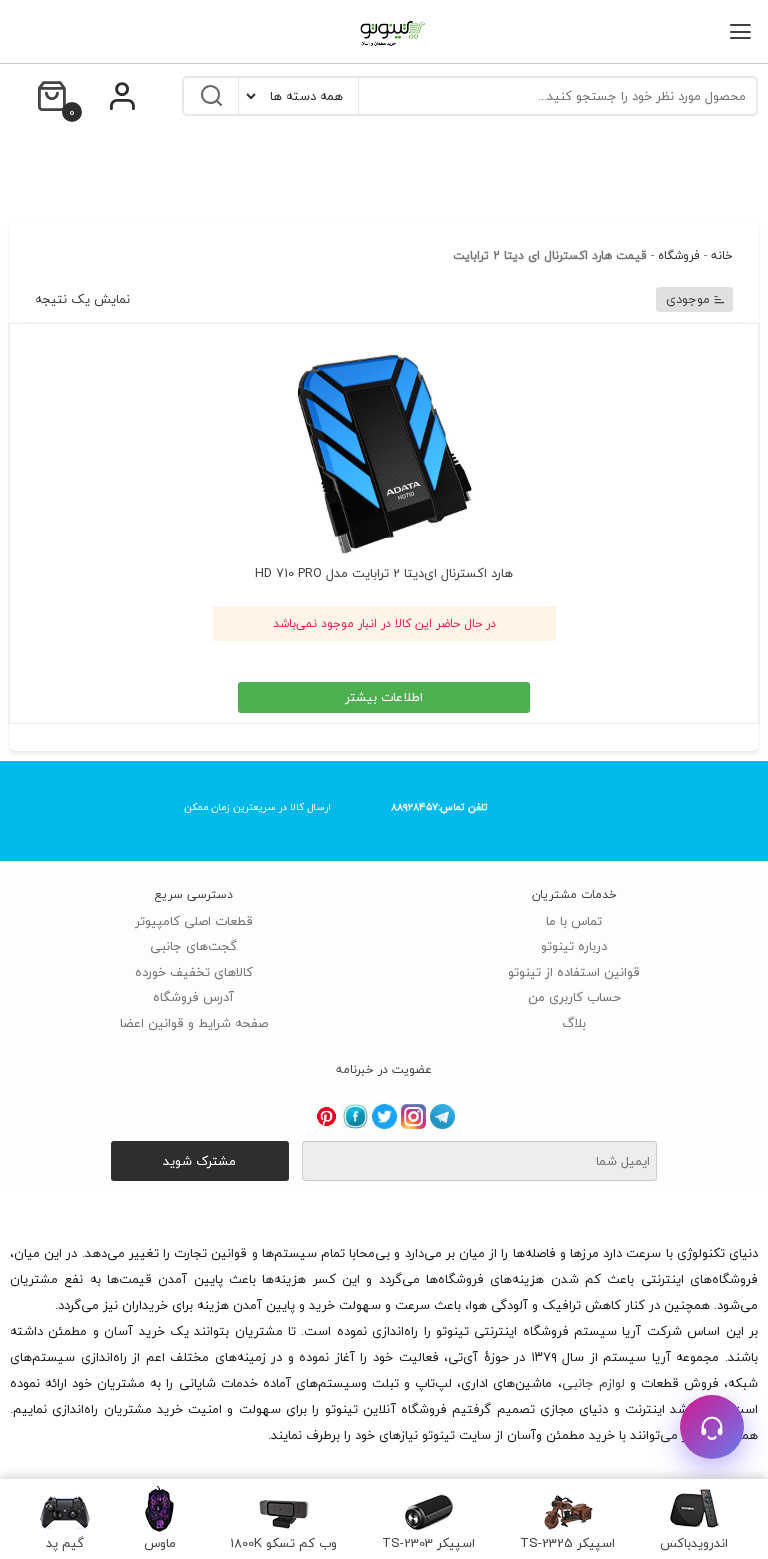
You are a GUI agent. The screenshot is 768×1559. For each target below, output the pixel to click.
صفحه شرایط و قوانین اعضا (194, 1023)
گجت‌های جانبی (193, 946)
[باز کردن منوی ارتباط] (712, 1427)
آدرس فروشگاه (193, 997)
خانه (722, 255)
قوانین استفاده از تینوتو (574, 972)
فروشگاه (679, 255)
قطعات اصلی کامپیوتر (194, 921)
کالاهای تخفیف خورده (194, 972)
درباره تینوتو (574, 946)
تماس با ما (574, 921)
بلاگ (574, 1023)
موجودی (688, 299)
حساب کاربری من (574, 997)
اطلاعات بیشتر (384, 697)
